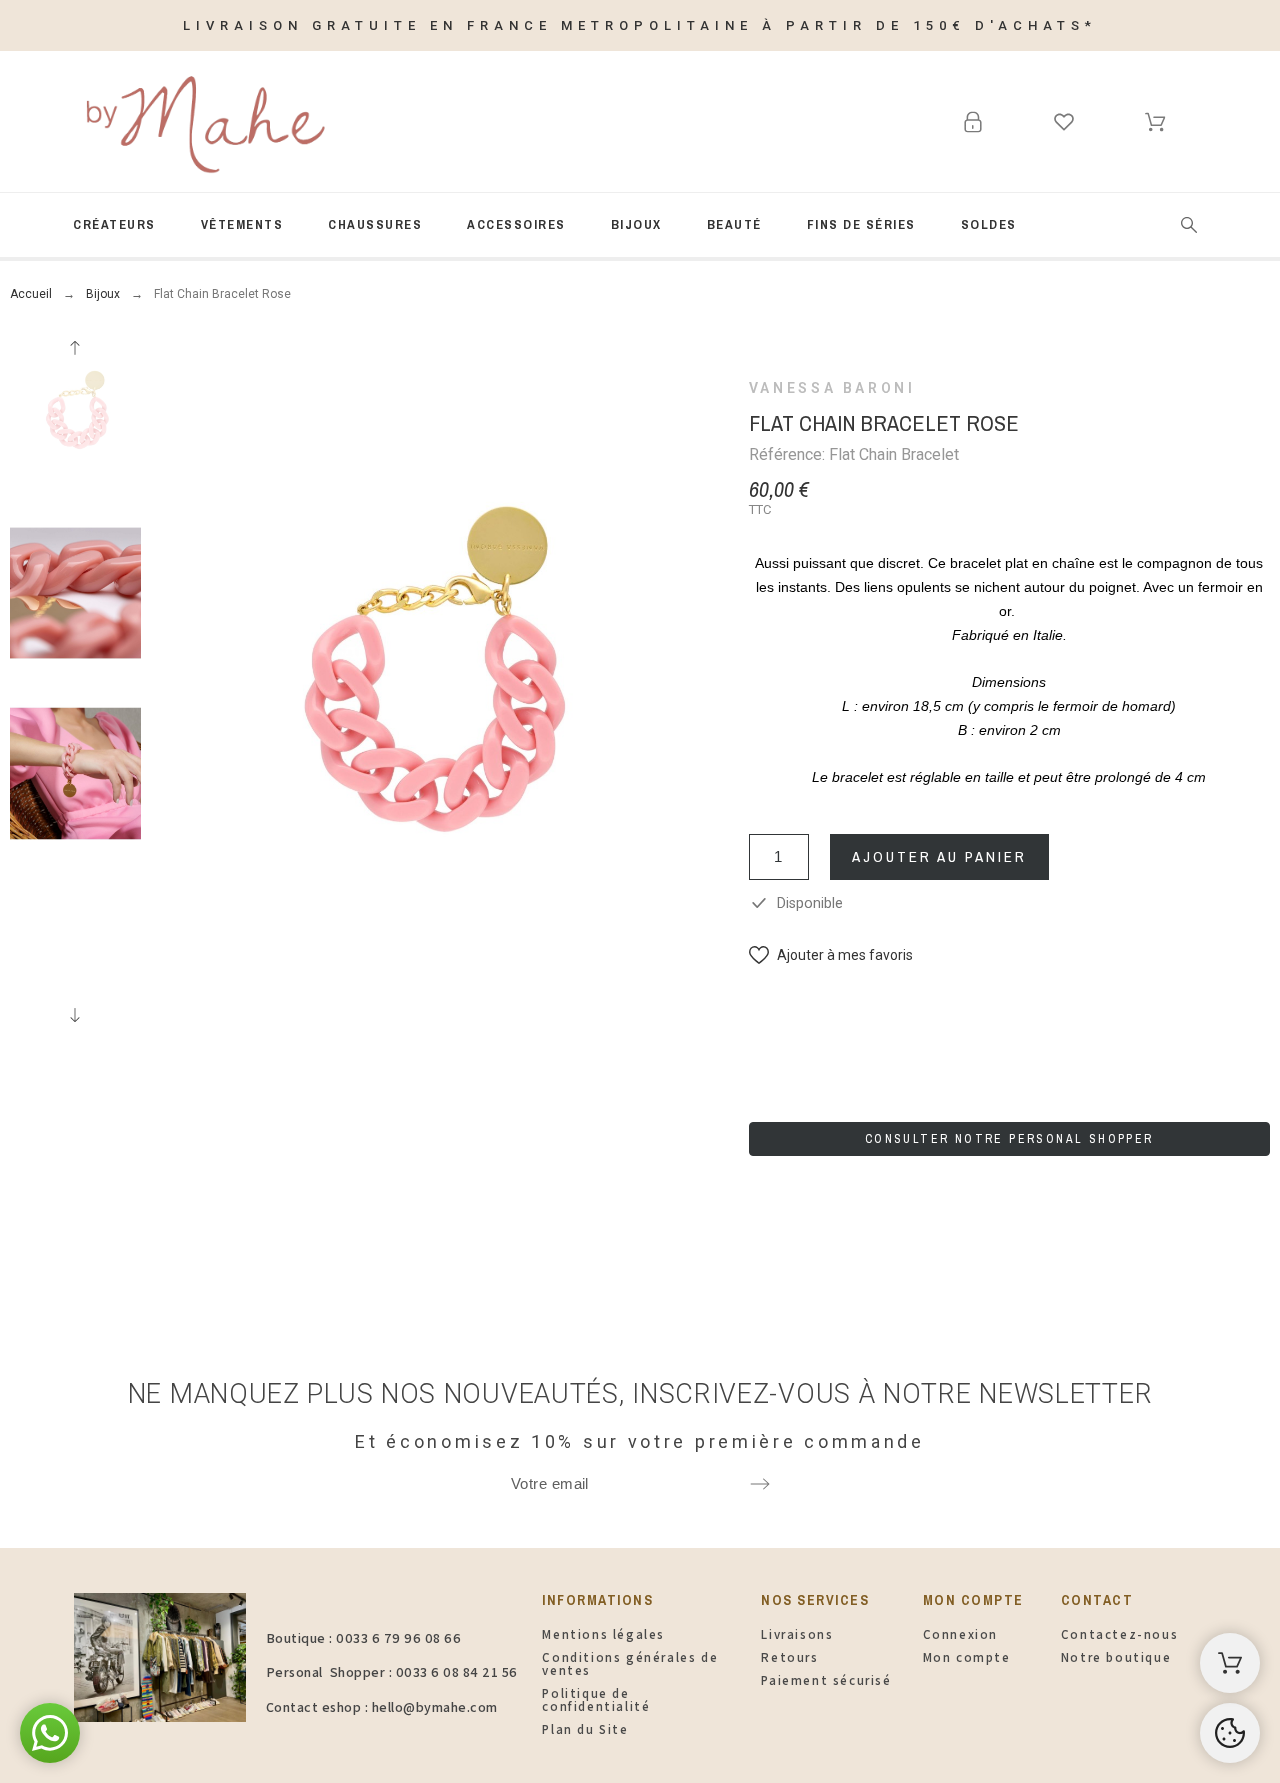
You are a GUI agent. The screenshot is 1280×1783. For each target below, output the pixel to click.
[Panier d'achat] (1230, 1663)
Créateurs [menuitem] (114, 224)
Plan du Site (585, 1729)
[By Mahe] (202, 122)
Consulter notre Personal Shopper (1009, 1139)
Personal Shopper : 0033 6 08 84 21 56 (392, 1672)
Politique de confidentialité (596, 1700)
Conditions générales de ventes (630, 1664)
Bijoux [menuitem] (636, 224)
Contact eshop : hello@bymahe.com (382, 1707)
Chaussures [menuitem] (375, 224)
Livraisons (797, 1634)
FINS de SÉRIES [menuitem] (861, 224)
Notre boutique (1116, 1657)
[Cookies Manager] (1230, 1733)
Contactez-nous (1119, 1634)
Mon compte (967, 1657)
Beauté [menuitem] (734, 224)
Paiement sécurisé (826, 1680)
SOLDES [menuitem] (989, 224)
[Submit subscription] (760, 1484)
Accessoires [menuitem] (516, 224)
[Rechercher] (1189, 225)
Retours (789, 1657)
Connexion (960, 1634)
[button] (831, 955)
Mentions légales (603, 1634)
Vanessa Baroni (832, 388)
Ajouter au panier (939, 856)
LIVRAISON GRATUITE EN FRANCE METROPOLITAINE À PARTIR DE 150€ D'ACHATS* (640, 25)
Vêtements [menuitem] (242, 224)
